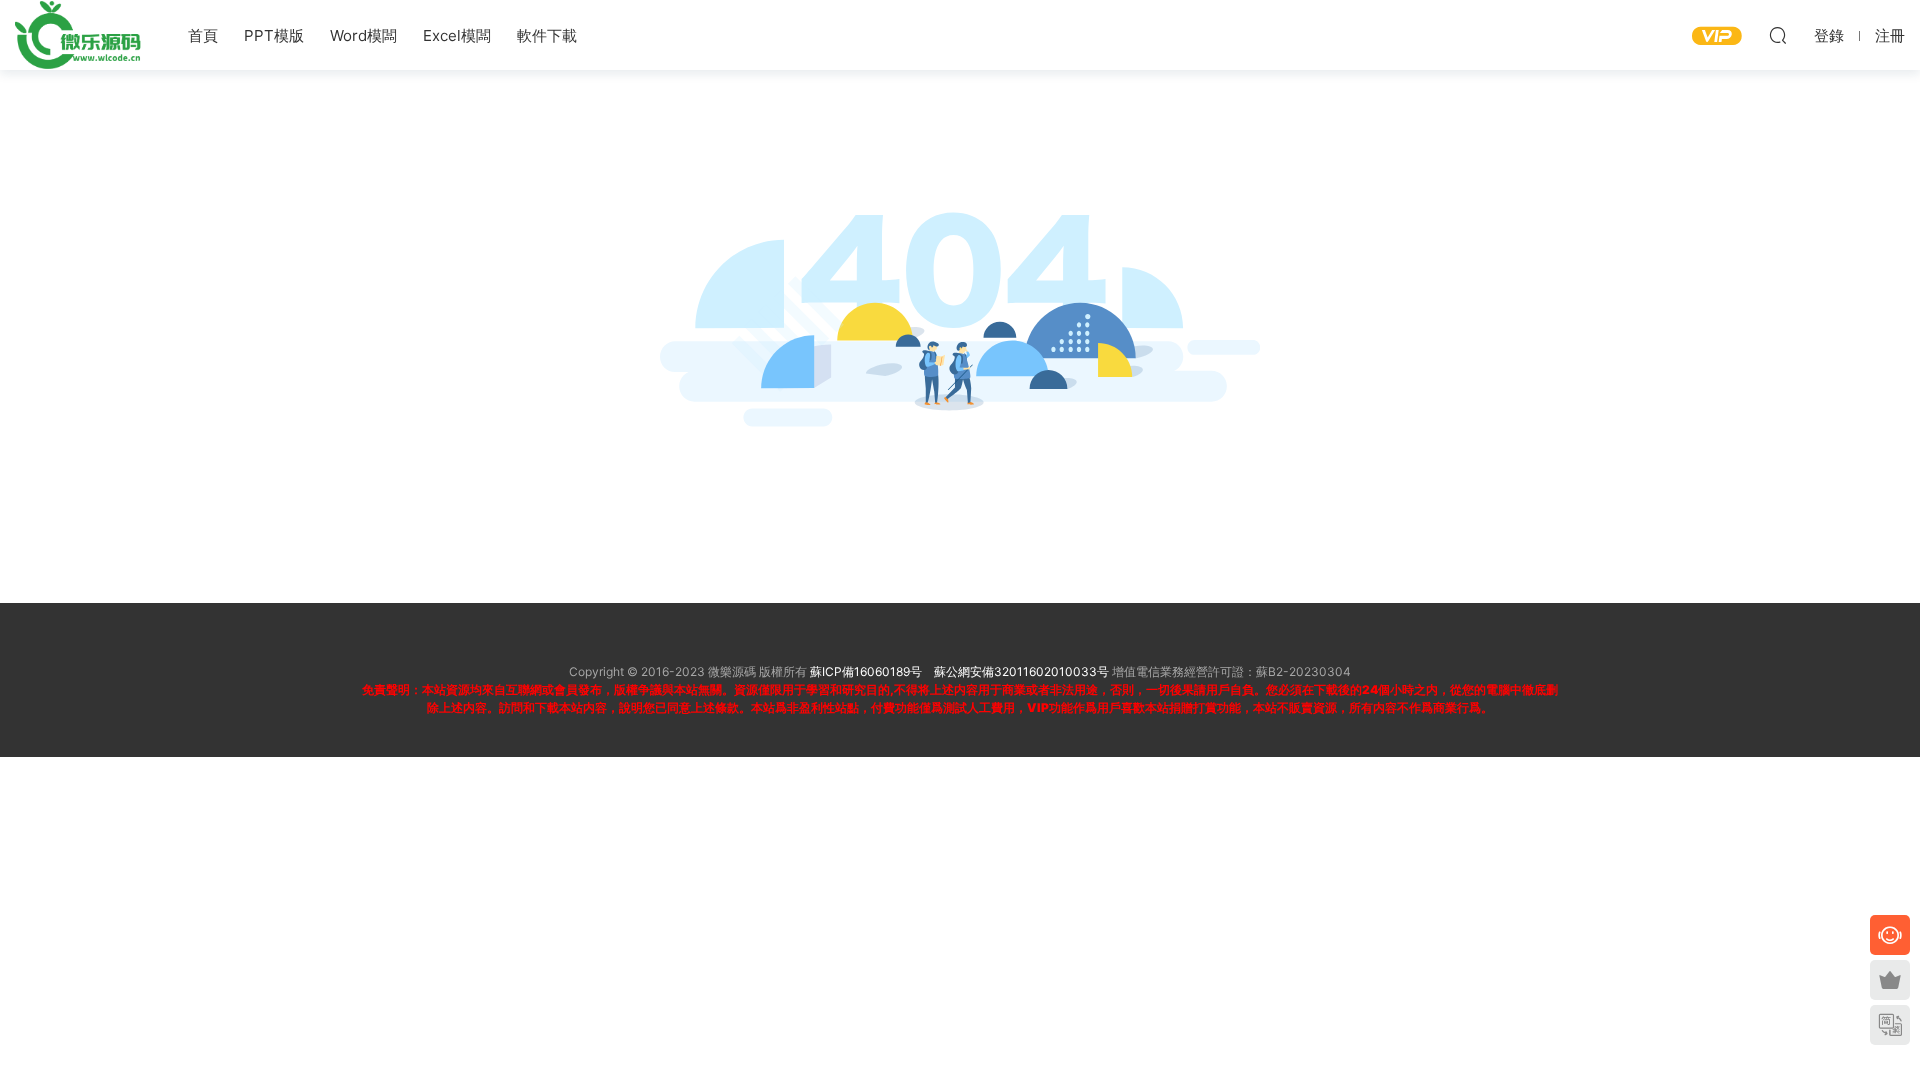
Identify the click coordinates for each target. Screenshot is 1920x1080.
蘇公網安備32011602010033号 (1021, 671)
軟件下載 (547, 35)
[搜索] (1778, 35)
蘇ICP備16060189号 (866, 671)
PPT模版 (274, 35)
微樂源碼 (80, 35)
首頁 (203, 35)
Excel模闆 (457, 35)
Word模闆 (363, 35)
